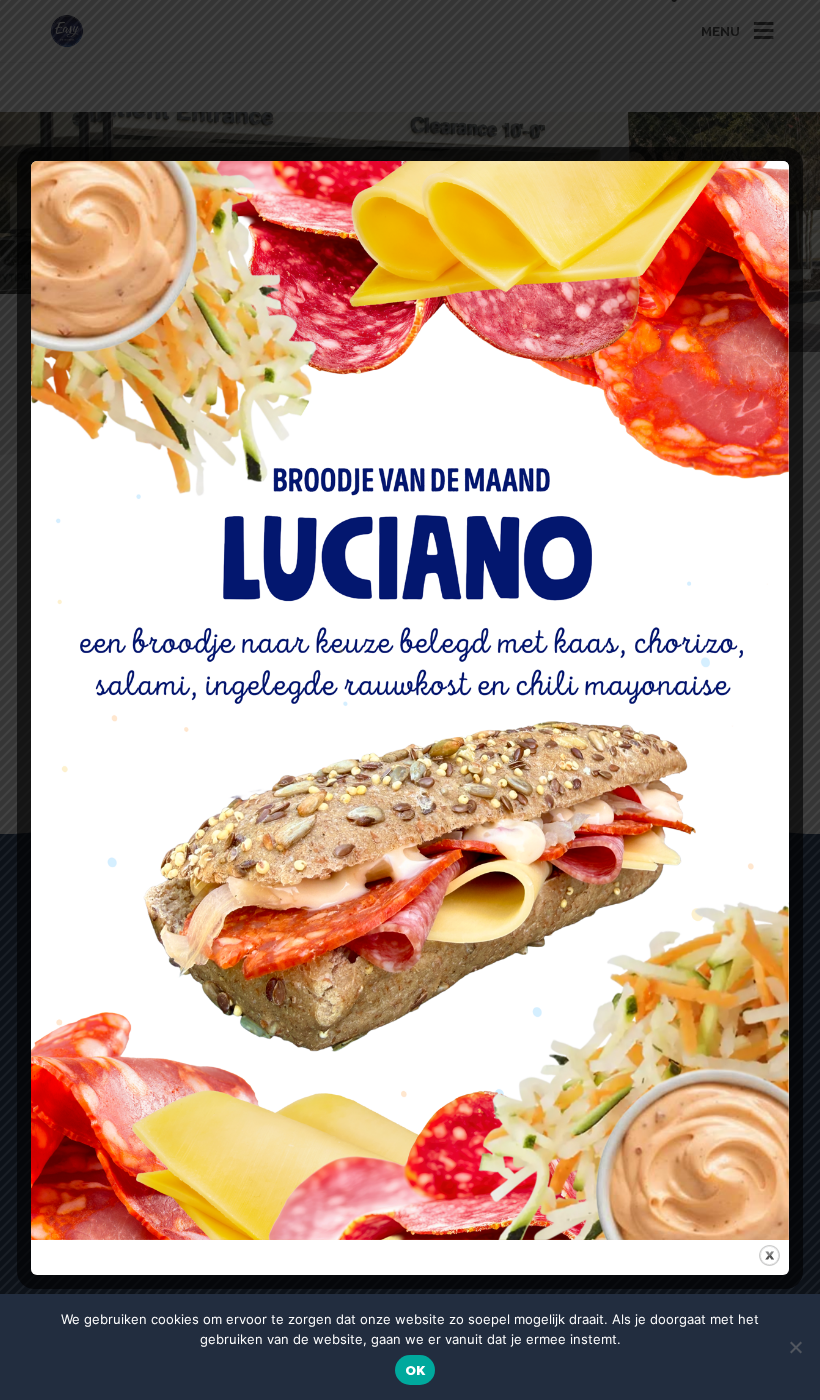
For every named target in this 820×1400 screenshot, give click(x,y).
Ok (415, 1370)
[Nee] (795, 1347)
